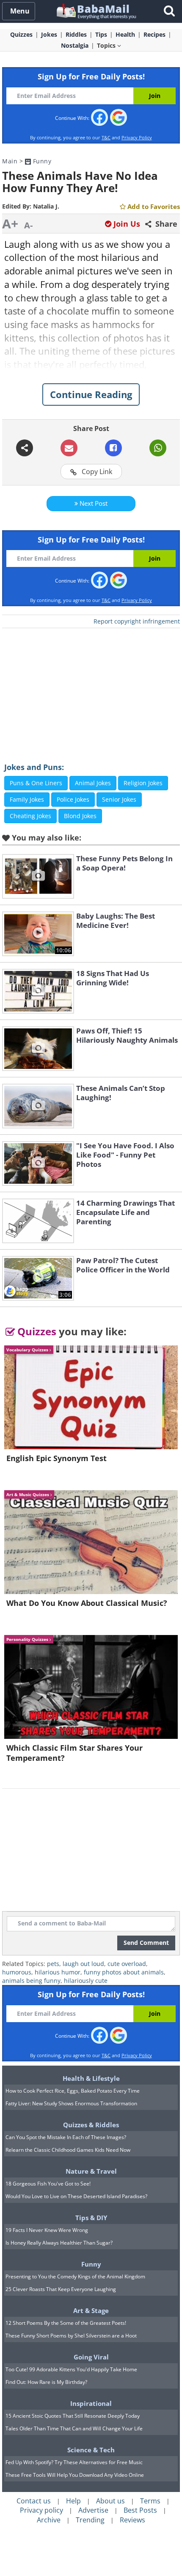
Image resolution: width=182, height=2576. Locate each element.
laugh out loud (83, 1964)
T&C (106, 137)
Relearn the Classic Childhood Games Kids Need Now (68, 2150)
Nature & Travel (91, 2171)
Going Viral (91, 2357)
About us (110, 2501)
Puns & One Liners (36, 783)
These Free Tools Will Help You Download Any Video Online (75, 2475)
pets (53, 1964)
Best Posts (140, 2510)
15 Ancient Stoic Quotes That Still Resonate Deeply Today (73, 2416)
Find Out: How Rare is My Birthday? (46, 2382)
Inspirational (91, 2403)
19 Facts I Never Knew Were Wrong (47, 2230)
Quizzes (36, 1331)
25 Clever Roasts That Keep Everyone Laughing (61, 2289)
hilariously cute (86, 1981)
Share (165, 224)
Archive (49, 2520)
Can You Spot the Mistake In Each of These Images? (66, 2137)
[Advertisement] (91, 689)
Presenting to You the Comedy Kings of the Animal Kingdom (75, 2276)
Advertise (93, 2510)
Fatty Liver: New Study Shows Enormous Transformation (71, 2103)
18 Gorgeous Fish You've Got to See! (48, 2184)
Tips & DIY (91, 2218)
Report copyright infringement (137, 621)
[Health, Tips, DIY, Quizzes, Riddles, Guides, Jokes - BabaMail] (96, 11)
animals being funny (31, 1981)
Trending (90, 2520)
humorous (17, 1972)
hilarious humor (58, 1972)
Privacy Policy (137, 137)
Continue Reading (91, 394)
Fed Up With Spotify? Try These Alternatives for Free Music (74, 2462)
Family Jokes (27, 799)
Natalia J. (46, 206)
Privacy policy (41, 2510)
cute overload (127, 1964)
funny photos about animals (124, 1972)
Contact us (34, 2501)
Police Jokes (73, 799)
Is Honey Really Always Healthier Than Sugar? (59, 2243)
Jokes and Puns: (34, 767)
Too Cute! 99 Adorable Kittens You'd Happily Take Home (71, 2369)
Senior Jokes (119, 799)
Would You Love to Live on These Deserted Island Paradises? (76, 2196)
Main (10, 161)
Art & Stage (91, 2310)
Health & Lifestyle (91, 2078)
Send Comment (146, 1943)
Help (73, 2501)
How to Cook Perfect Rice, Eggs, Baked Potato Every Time (73, 2091)
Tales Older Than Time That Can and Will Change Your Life (74, 2428)
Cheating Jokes (30, 816)
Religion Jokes (143, 783)
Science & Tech (91, 2450)
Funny (41, 161)
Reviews (132, 2520)
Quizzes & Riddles (91, 2125)
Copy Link (96, 472)
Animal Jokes (93, 783)
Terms (150, 2501)
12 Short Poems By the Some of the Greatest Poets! (66, 2323)
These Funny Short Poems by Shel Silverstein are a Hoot (71, 2336)
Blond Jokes (80, 816)
